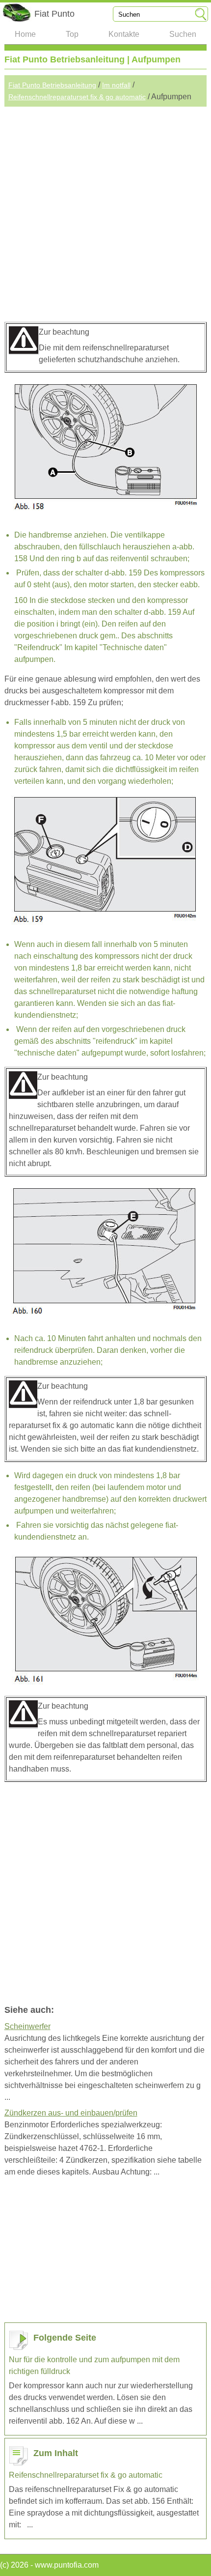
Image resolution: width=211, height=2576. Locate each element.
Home (25, 34)
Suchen (183, 34)
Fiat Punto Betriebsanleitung (52, 85)
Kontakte (124, 34)
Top (72, 34)
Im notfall (116, 85)
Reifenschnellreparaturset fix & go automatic (77, 97)
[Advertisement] (105, 212)
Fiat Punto (54, 14)
